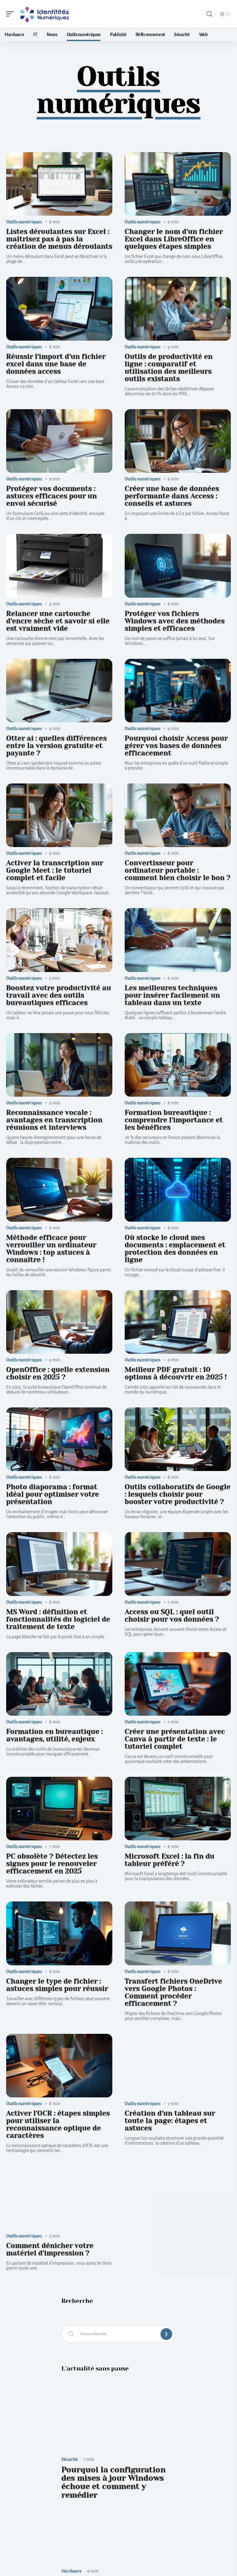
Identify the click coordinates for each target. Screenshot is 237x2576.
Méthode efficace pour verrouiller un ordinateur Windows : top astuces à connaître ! (51, 1249)
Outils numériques (24, 222)
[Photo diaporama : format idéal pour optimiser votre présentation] (59, 1439)
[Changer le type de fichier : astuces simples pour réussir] (59, 1933)
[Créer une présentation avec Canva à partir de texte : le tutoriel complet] (178, 1684)
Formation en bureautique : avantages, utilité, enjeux (54, 1735)
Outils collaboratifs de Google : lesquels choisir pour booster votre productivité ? (178, 1494)
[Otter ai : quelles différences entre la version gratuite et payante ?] (59, 691)
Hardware (72, 2571)
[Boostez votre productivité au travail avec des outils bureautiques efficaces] (59, 940)
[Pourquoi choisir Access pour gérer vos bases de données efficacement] (178, 691)
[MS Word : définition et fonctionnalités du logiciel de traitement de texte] (59, 1564)
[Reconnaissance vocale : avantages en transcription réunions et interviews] (59, 1065)
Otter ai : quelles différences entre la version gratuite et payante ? (56, 746)
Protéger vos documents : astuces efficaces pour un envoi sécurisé (52, 496)
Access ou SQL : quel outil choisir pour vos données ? (172, 1616)
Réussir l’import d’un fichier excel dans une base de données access (56, 364)
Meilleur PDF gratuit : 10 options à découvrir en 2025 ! (176, 1373)
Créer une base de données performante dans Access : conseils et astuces (172, 496)
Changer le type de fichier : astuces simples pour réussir (57, 1985)
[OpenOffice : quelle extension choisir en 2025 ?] (59, 1322)
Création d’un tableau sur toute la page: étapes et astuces (170, 2121)
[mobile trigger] (11, 14)
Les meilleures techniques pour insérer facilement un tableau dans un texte (172, 995)
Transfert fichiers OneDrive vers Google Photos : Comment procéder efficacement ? (173, 1992)
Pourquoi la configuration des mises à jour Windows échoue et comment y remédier (114, 2482)
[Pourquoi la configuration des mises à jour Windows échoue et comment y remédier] (118, 2422)
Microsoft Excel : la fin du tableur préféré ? (170, 1860)
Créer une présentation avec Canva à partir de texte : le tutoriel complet (175, 1739)
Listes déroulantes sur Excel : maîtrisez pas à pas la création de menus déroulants (59, 239)
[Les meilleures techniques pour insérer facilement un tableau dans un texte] (178, 940)
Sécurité (70, 2459)
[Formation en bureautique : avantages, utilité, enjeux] (59, 1684)
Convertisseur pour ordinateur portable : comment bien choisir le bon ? (178, 870)
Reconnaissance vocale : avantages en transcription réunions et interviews (54, 1120)
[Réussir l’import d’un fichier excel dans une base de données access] (59, 309)
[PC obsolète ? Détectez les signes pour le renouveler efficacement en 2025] (59, 1809)
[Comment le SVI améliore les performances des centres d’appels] (118, 2533)
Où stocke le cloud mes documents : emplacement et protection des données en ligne (175, 1249)
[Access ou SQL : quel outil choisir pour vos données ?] (178, 1564)
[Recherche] (209, 14)
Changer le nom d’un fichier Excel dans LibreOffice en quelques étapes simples (174, 239)
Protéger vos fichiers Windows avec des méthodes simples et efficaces (175, 621)
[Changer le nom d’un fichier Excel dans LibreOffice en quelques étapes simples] (178, 184)
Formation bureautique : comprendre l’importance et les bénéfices (174, 1120)
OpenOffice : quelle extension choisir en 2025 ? (58, 1373)
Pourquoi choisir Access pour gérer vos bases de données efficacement (176, 746)
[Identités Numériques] (44, 14)
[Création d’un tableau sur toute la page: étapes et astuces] (178, 2066)
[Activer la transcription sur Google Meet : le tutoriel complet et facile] (59, 815)
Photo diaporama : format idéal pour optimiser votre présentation (53, 1494)
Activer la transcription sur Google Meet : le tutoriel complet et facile (55, 870)
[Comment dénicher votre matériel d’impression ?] (59, 2198)
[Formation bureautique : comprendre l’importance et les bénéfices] (178, 1065)
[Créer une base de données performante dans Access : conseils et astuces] (178, 441)
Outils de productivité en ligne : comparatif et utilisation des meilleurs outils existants (169, 368)
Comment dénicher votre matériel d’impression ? (50, 2249)
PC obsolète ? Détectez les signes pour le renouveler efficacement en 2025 (52, 1864)
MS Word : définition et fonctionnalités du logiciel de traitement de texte (58, 1619)
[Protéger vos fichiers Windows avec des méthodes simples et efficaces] (178, 566)
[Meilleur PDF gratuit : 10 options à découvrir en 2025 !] (178, 1322)
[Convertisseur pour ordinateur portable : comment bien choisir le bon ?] (178, 815)
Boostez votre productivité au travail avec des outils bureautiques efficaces (59, 995)
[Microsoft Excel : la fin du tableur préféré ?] (178, 1809)
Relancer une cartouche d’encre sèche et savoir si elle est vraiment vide (58, 621)
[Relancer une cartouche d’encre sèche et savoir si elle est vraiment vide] (59, 566)
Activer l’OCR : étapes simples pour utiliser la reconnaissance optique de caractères (58, 2124)
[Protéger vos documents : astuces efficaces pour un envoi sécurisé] (59, 441)
